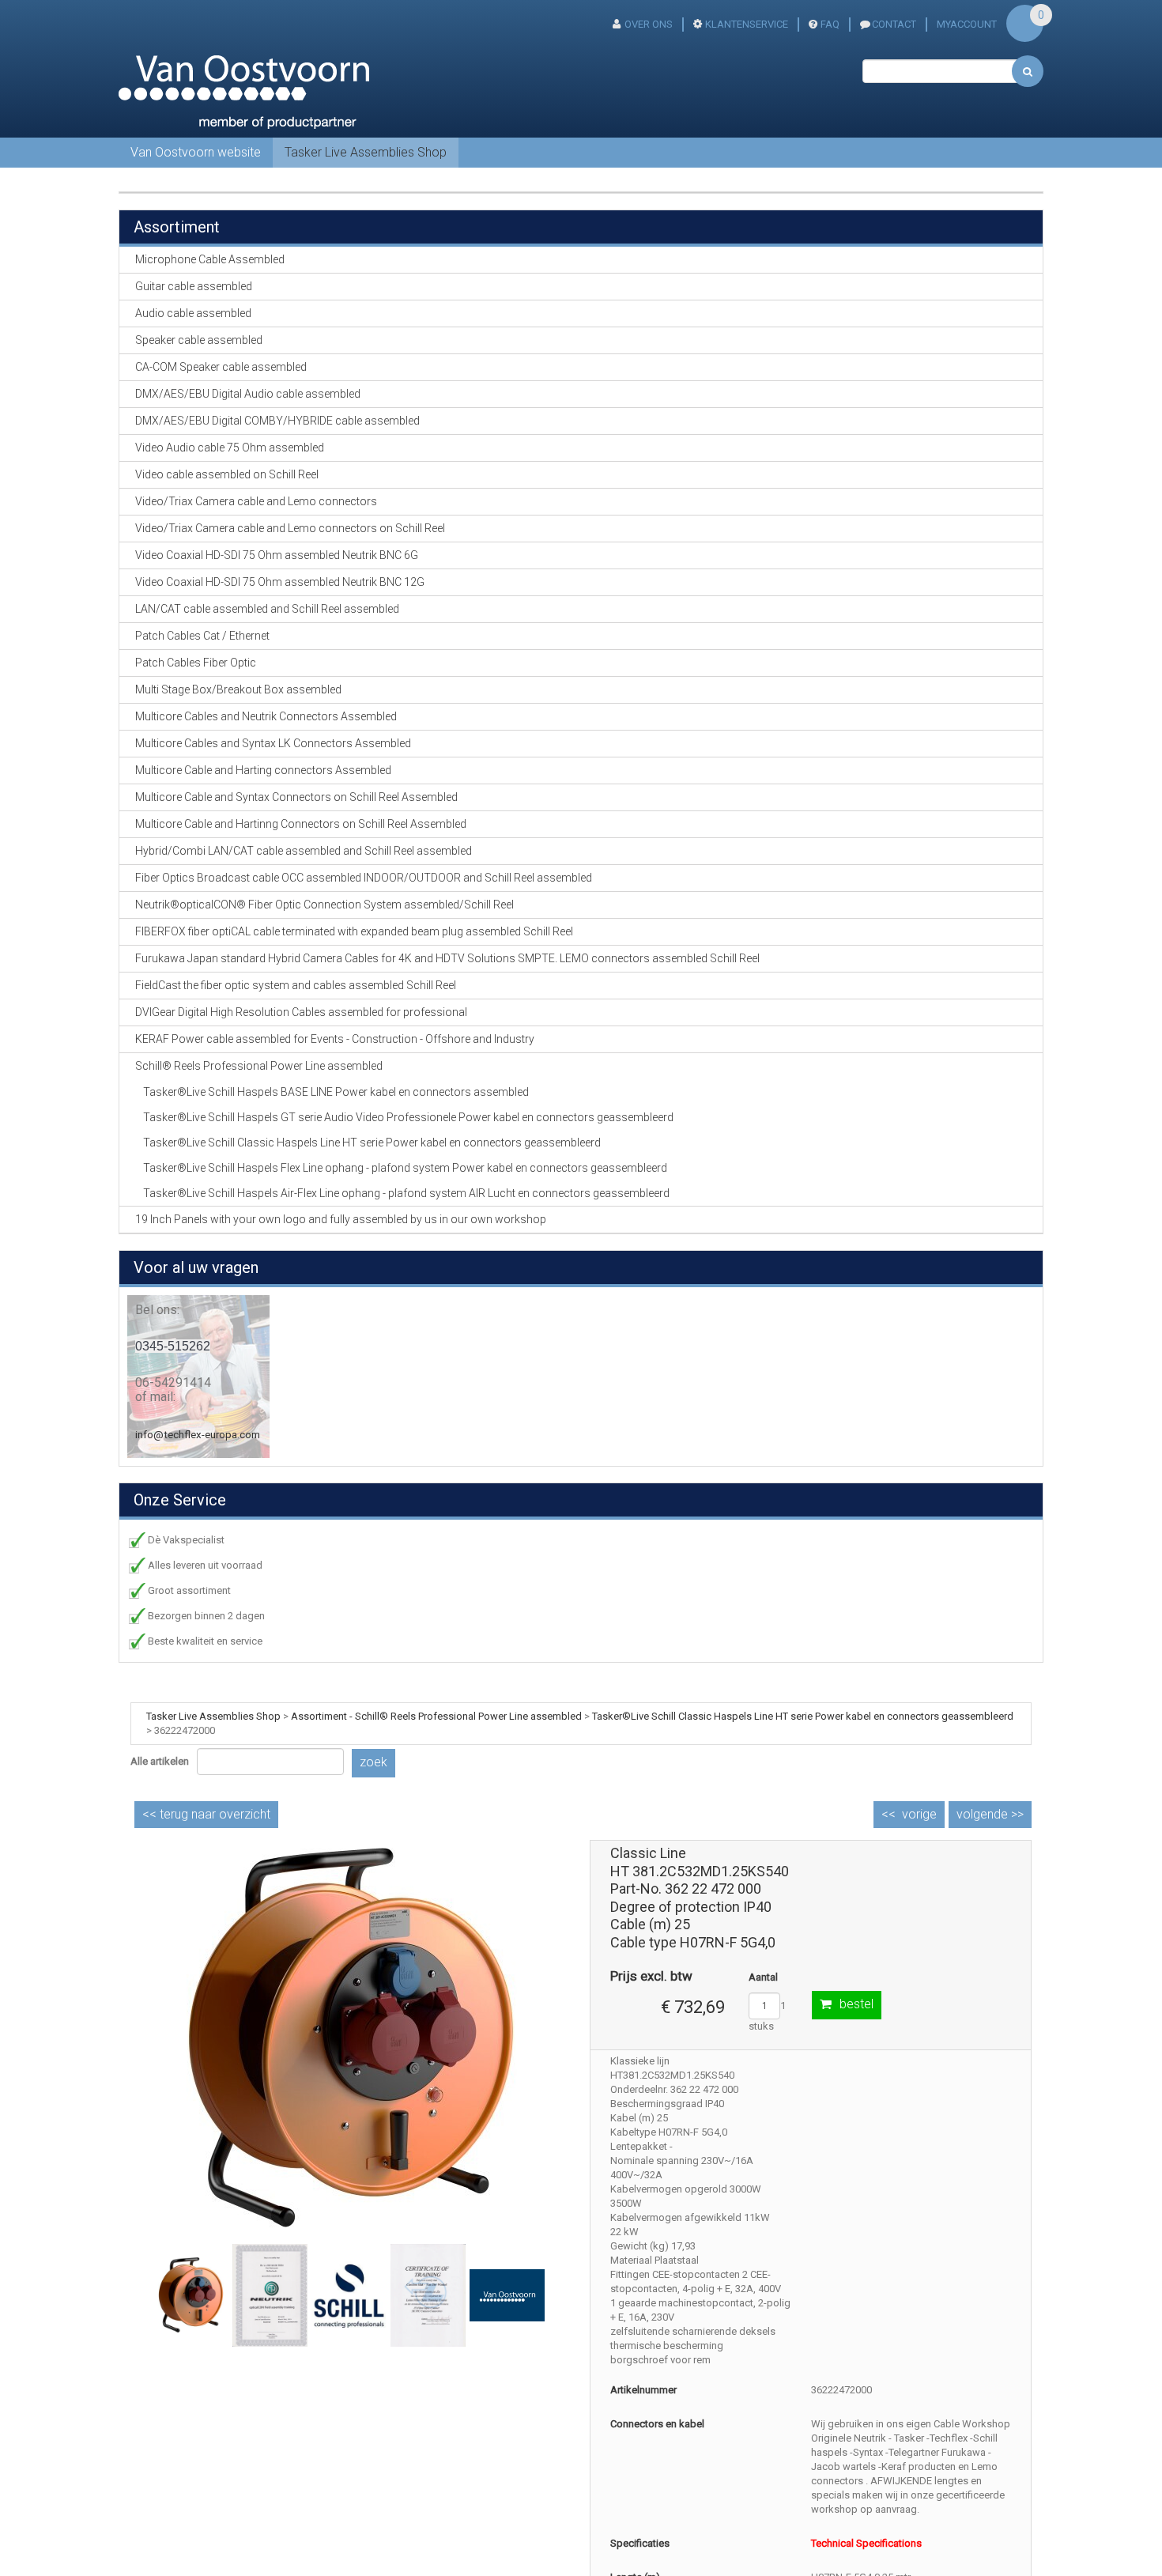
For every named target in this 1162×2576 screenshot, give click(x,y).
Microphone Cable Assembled (210, 259)
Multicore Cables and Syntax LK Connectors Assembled (273, 743)
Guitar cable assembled (194, 286)
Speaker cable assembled (199, 340)
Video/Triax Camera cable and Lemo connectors (256, 501)
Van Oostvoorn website (196, 152)
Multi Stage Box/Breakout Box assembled (238, 689)
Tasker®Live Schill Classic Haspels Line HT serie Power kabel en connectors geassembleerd (372, 1143)
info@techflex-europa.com (198, 1435)
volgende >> (990, 1814)
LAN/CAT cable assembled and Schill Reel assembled (267, 609)
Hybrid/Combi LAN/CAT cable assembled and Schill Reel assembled (304, 851)
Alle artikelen (160, 1761)
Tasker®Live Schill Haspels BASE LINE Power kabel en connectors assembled (336, 1092)
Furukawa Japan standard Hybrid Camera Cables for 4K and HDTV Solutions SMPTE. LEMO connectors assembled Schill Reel (447, 958)
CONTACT (894, 24)
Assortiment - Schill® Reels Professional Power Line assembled (436, 1716)
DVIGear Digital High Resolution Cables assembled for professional (301, 1012)
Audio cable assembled (193, 313)
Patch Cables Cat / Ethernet (202, 636)
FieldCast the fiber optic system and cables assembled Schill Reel (296, 985)
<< (206, 1814)
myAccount (967, 24)
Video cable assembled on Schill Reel (227, 474)
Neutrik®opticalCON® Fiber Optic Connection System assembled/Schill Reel (324, 905)
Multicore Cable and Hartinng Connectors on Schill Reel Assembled (301, 824)
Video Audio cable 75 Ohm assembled (230, 448)
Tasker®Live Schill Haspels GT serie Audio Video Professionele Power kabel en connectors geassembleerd (408, 1117)
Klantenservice (747, 24)
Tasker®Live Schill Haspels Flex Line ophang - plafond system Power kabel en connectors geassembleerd (405, 1168)
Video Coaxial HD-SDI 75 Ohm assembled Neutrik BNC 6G (277, 555)
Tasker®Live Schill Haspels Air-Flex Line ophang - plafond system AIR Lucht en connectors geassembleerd (406, 1193)
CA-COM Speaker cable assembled (221, 367)
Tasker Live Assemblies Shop (366, 152)
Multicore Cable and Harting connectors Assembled (263, 770)
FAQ (830, 24)
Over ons (649, 24)
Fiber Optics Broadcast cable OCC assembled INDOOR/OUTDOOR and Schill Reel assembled (364, 878)
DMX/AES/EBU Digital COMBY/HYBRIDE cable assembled (277, 421)
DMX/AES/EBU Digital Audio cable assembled (248, 394)
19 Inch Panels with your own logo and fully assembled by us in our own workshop (341, 1219)
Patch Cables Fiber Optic (196, 663)
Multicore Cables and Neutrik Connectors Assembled (266, 716)
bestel (856, 2004)
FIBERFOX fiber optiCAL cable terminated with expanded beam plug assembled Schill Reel (354, 931)
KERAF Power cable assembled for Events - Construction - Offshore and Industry (335, 1039)
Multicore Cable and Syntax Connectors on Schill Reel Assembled (296, 797)
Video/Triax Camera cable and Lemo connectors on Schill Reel (290, 528)
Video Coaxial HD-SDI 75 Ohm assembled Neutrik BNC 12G (280, 582)
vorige (919, 1814)
